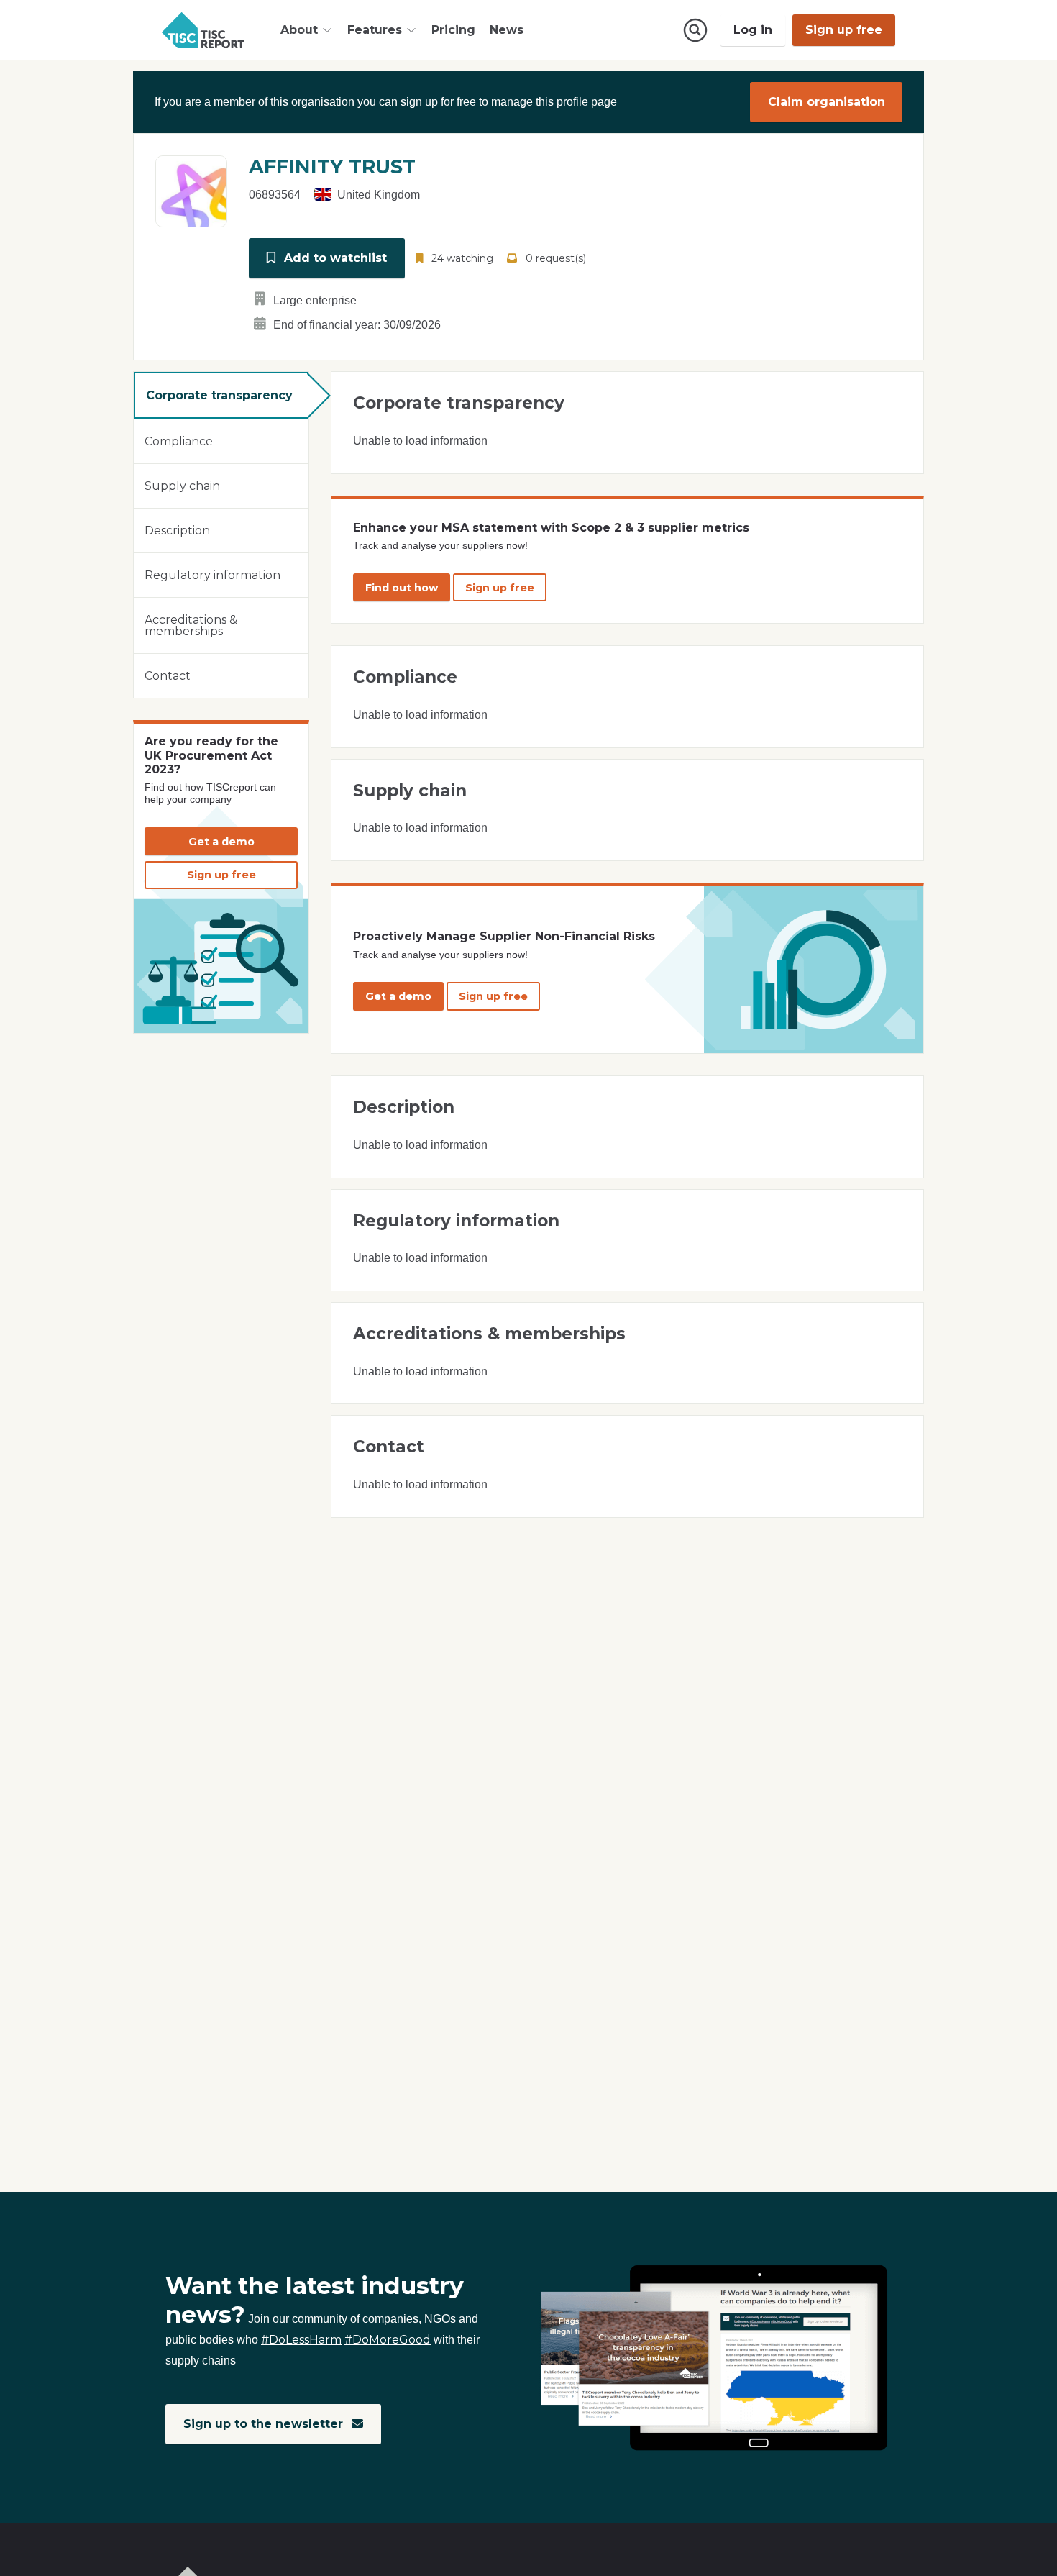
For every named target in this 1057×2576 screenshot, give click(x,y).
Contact (168, 676)
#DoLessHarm (301, 2340)
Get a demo (221, 842)
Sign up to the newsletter (265, 2424)
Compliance (179, 441)
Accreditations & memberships (191, 625)
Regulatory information (212, 575)
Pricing (453, 30)
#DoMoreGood (388, 2340)
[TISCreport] (203, 30)
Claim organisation (827, 102)
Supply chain (182, 486)
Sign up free (844, 30)
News (507, 30)
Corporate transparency (219, 395)
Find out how (402, 588)
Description (177, 531)
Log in (753, 30)
